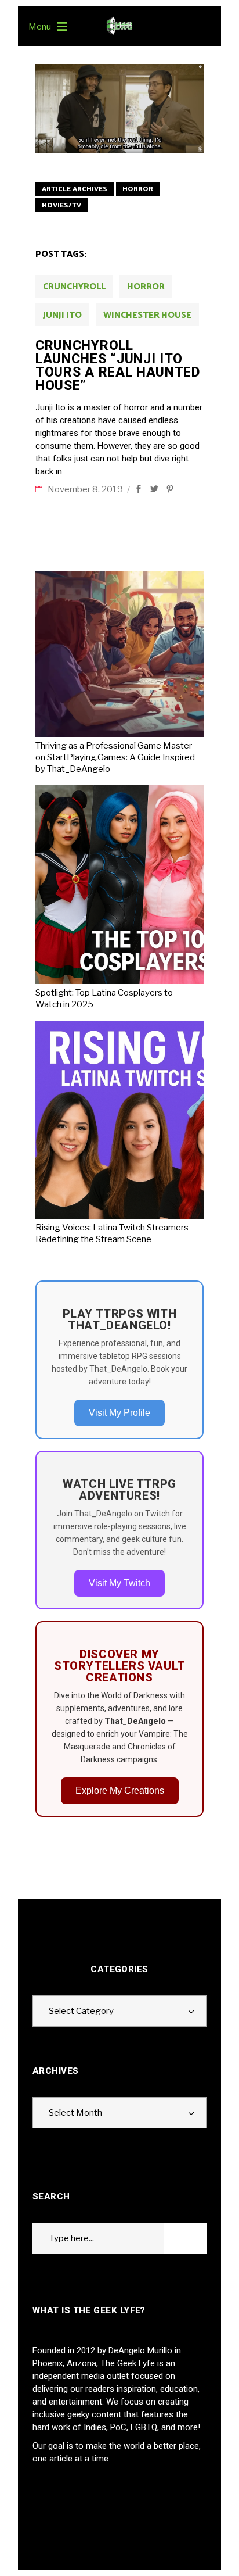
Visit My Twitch (119, 1583)
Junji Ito (62, 315)
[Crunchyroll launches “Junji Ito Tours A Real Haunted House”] (119, 108)
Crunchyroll (74, 287)
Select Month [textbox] (75, 2113)
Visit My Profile (119, 1413)
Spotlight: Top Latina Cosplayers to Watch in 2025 (104, 999)
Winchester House (147, 315)
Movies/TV (61, 205)
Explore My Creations (120, 1790)
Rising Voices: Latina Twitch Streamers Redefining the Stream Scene (112, 1233)
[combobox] (119, 2011)
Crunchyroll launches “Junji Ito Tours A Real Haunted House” (118, 366)
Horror (138, 189)
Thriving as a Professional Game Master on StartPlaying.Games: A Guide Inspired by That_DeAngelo (115, 757)
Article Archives (75, 189)
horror (146, 287)
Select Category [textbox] (81, 2011)
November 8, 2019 (86, 489)
